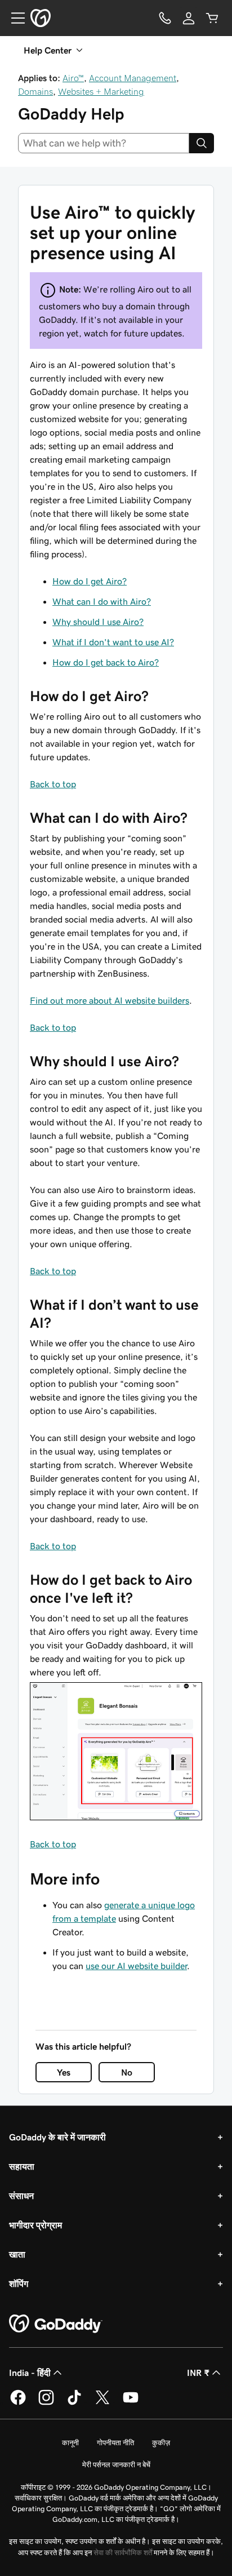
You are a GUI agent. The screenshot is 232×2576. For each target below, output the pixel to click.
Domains (35, 91)
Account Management (133, 78)
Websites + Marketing (101, 91)
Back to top (53, 784)
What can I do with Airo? (102, 601)
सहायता (22, 2166)
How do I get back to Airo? (106, 662)
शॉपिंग (19, 2284)
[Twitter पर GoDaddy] (102, 2403)
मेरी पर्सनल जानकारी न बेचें (116, 2465)
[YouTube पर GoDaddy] (131, 2403)
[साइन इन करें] (189, 18)
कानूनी (70, 2443)
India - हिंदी (30, 2373)
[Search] (202, 143)
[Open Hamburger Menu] (14, 18)
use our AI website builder (136, 1966)
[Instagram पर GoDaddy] (46, 2403)
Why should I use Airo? (98, 622)
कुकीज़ (161, 2443)
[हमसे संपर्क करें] (165, 18)
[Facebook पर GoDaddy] (18, 2403)
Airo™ (73, 78)
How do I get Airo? (90, 581)
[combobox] (104, 143)
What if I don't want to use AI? (113, 642)
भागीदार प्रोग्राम (35, 2225)
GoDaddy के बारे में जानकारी (57, 2137)
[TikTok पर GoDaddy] (74, 2403)
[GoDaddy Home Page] (56, 2324)
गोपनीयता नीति (115, 2443)
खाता (17, 2254)
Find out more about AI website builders (110, 1000)
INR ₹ (198, 2373)
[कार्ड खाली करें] (212, 18)
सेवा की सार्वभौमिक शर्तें (123, 2553)
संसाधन (21, 2196)
